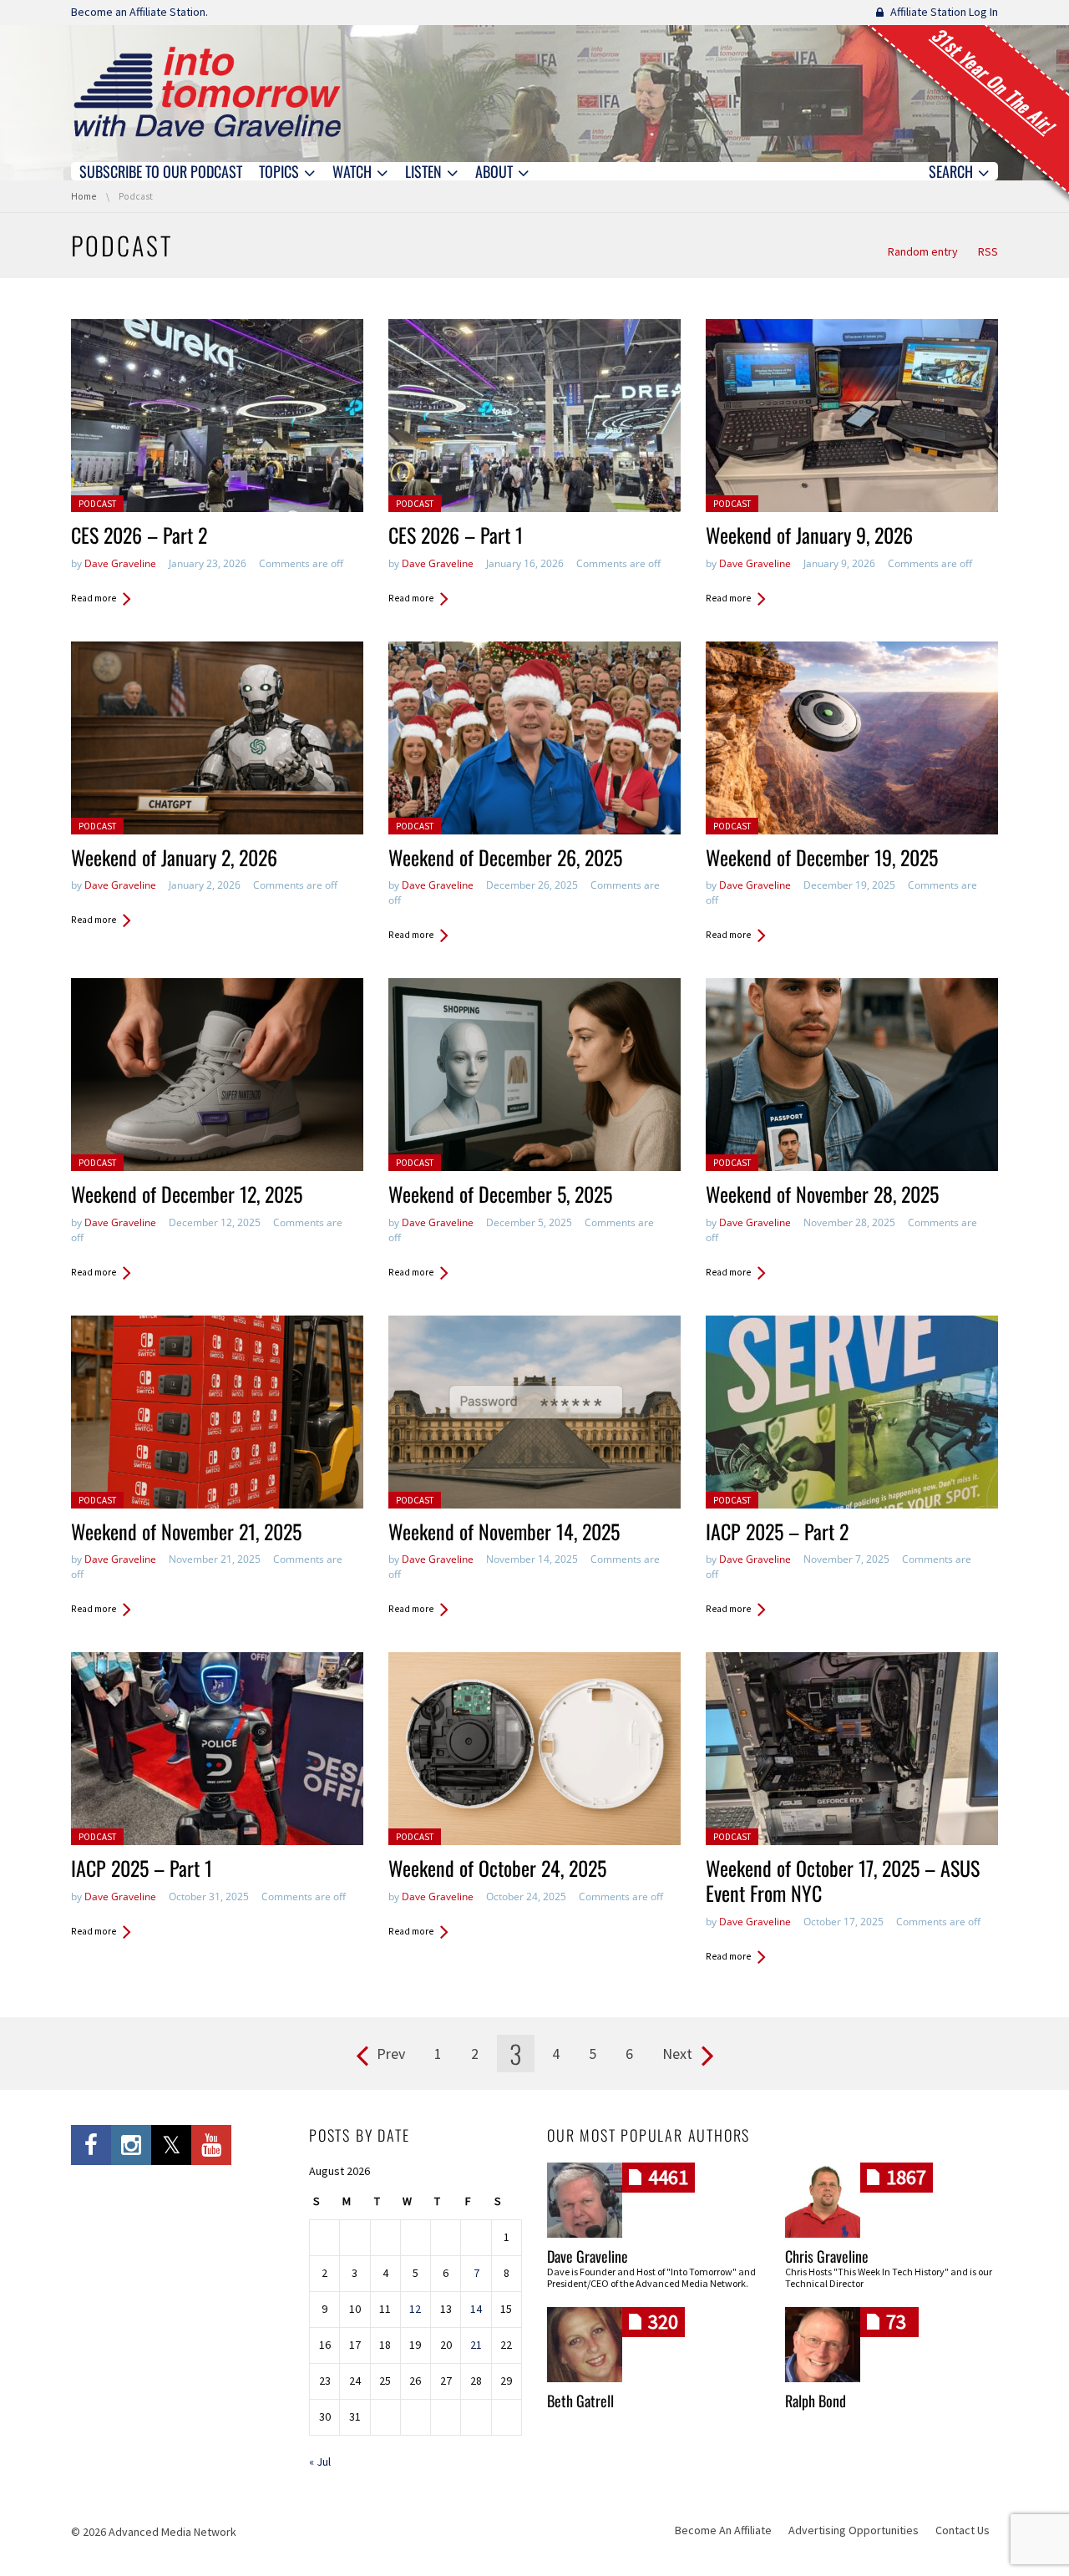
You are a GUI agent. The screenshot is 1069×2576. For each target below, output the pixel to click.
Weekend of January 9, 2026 (809, 535)
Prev (391, 2054)
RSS (988, 251)
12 (415, 2309)
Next (677, 2054)
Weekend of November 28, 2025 (822, 1194)
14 (476, 2309)
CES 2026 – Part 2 (139, 535)
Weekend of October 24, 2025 (497, 1868)
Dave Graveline (120, 563)
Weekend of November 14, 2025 (504, 1531)
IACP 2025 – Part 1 (142, 1868)
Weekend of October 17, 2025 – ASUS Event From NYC (843, 1880)
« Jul (320, 2462)
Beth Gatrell (580, 2401)
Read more (94, 598)
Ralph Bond (816, 2401)
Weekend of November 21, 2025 (186, 1531)
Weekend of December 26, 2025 (505, 857)
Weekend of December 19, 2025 (822, 857)
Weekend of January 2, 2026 (174, 857)
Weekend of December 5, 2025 (500, 1194)
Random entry (923, 251)
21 (476, 2345)
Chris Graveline (827, 2256)
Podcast (97, 504)
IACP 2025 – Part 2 (777, 1531)
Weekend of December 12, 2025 (187, 1194)
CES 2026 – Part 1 (456, 535)
